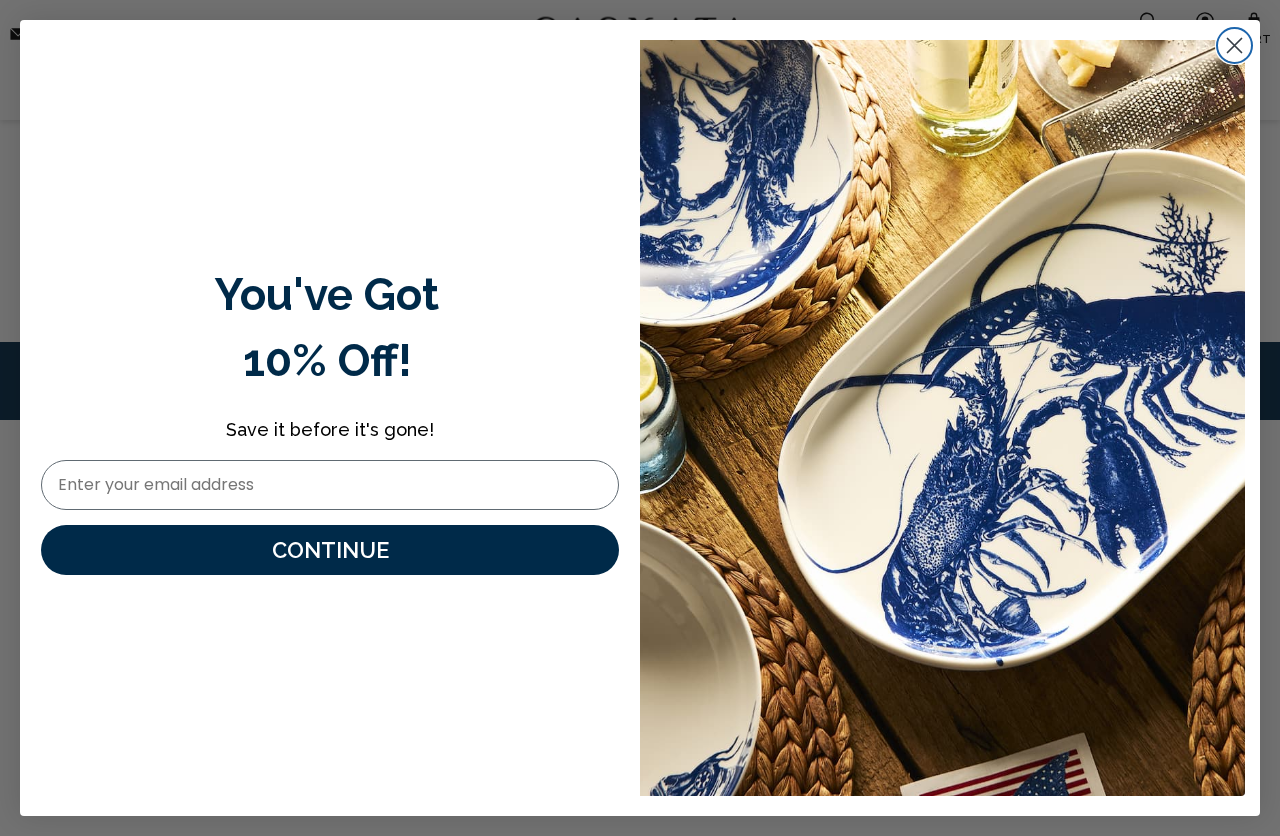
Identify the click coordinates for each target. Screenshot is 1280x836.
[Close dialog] (1234, 45)
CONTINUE (330, 550)
